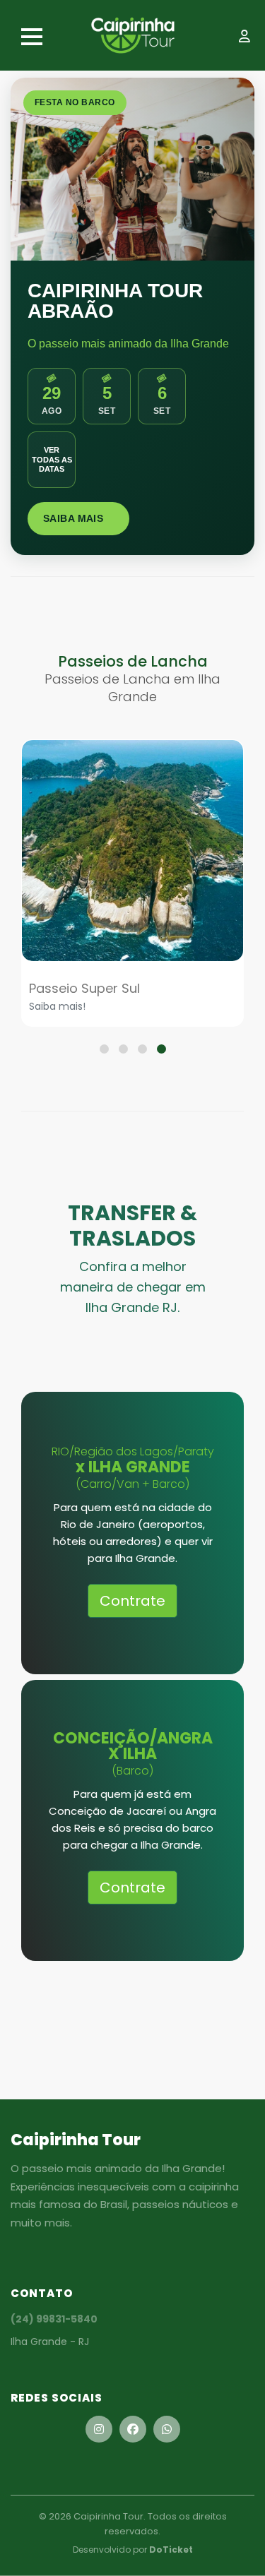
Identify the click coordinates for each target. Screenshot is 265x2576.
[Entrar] (247, 38)
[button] (104, 1049)
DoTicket (171, 2550)
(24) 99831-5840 (54, 2319)
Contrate (132, 1601)
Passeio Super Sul (84, 988)
